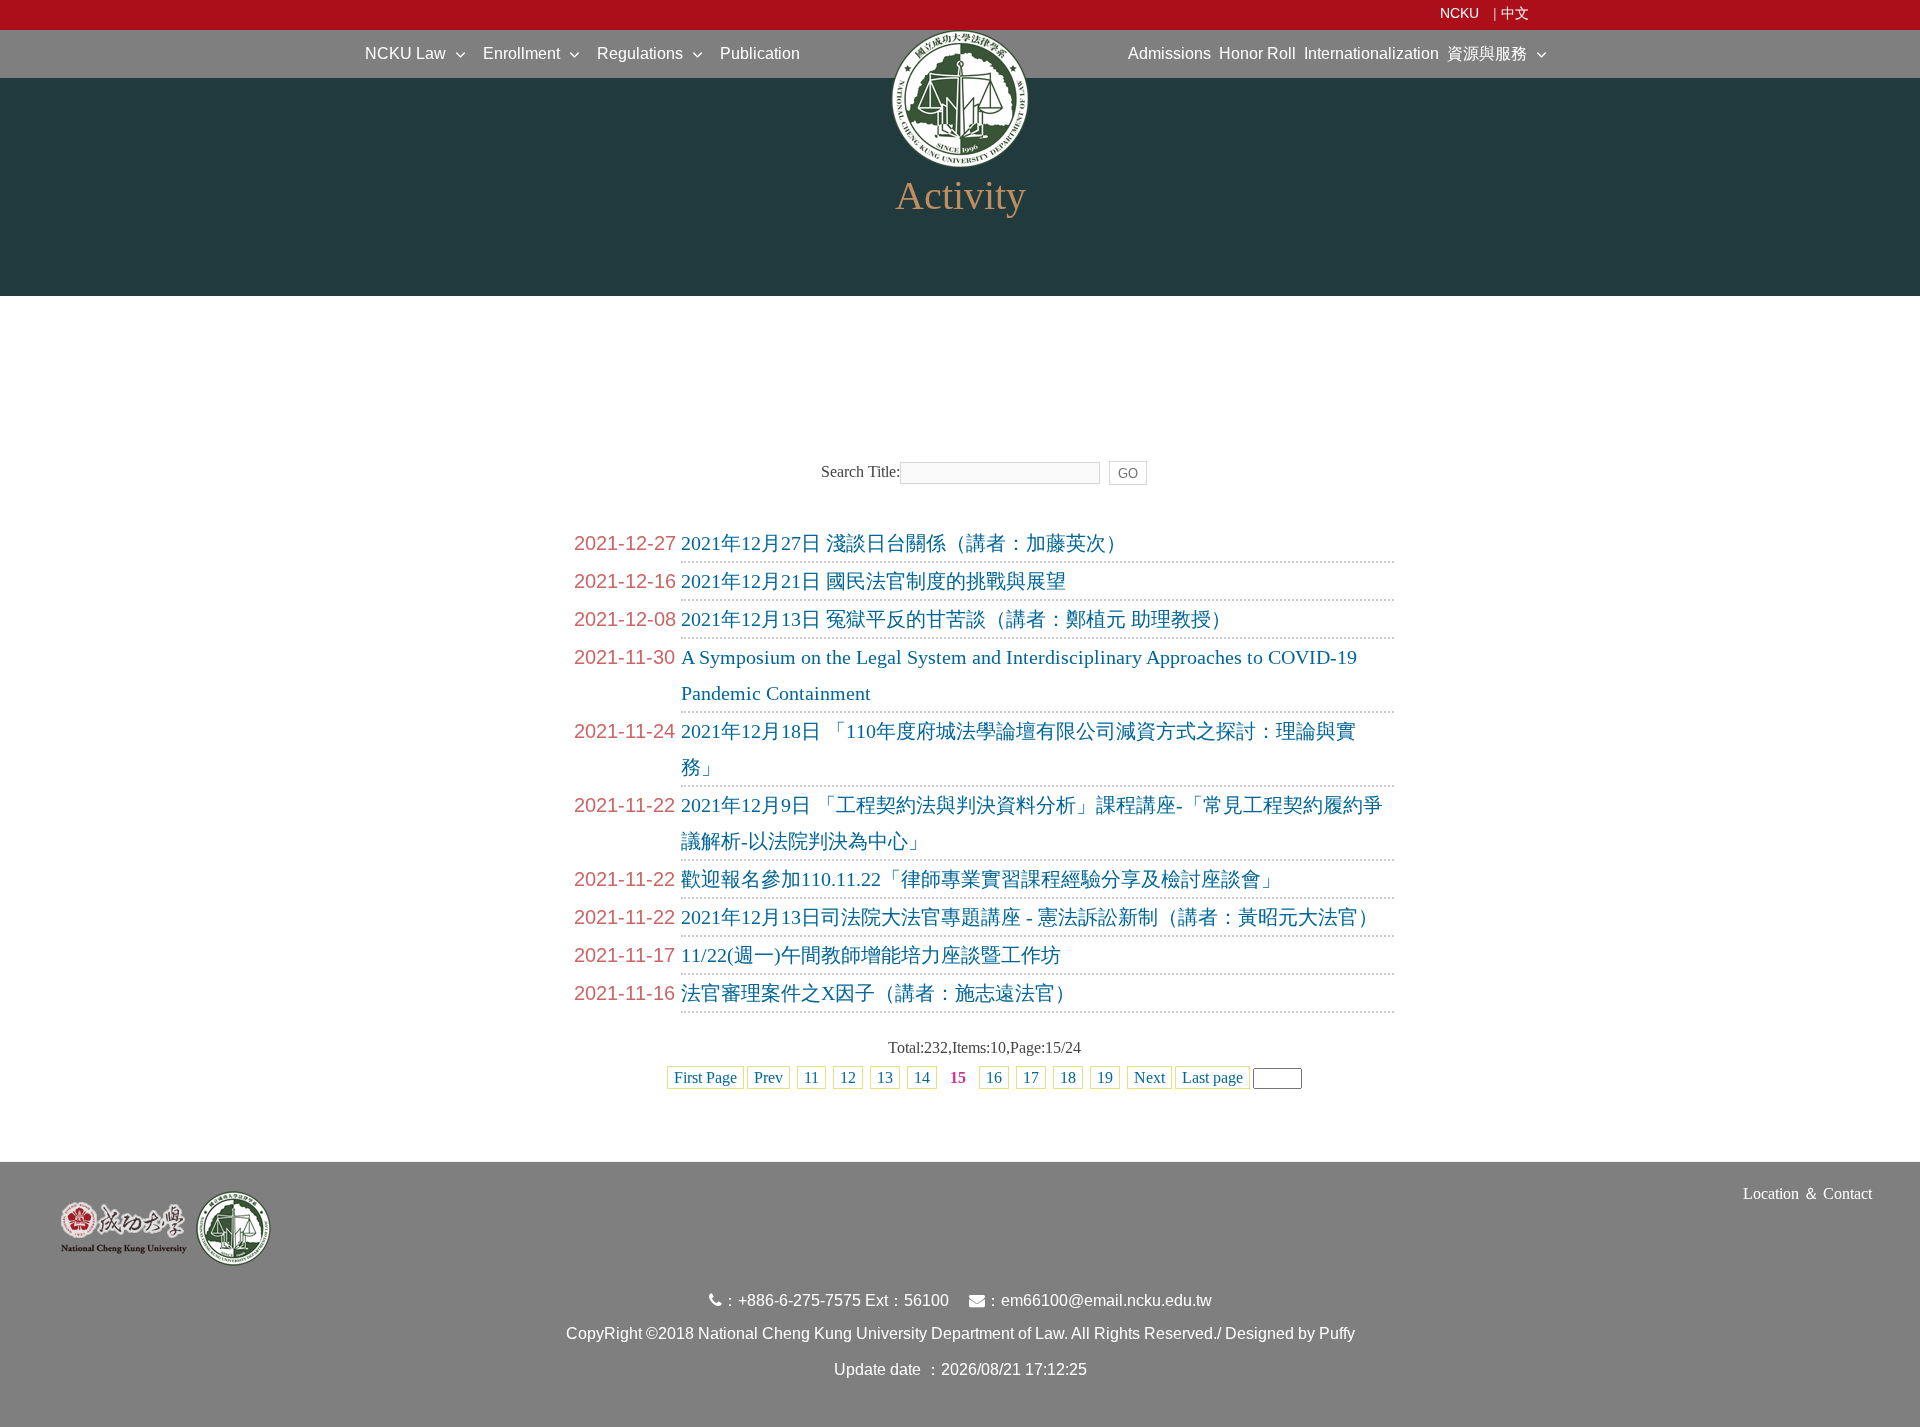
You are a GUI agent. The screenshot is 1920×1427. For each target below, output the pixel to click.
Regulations (640, 53)
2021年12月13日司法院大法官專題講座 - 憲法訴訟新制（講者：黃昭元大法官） (1029, 917)
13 (885, 1077)
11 (811, 1077)
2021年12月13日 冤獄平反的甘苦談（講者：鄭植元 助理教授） (956, 619)
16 (994, 1077)
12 (848, 1077)
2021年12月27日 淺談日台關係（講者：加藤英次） (903, 543)
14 (922, 1077)
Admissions (1169, 53)
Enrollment (521, 53)
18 (1068, 1077)
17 (1031, 1077)
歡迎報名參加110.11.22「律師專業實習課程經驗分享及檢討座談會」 (981, 879)
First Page (705, 1077)
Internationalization (1371, 53)
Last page (1212, 1077)
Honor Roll (1257, 53)
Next (1149, 1077)
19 (1105, 1077)
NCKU (1459, 13)
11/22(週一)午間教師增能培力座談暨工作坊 (871, 955)
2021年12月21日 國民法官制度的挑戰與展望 (873, 581)
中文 (1515, 13)
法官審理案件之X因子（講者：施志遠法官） (878, 993)
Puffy (1337, 1333)
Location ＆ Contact (1807, 1193)
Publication (760, 53)
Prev (768, 1077)
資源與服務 (1487, 53)
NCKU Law (405, 53)
